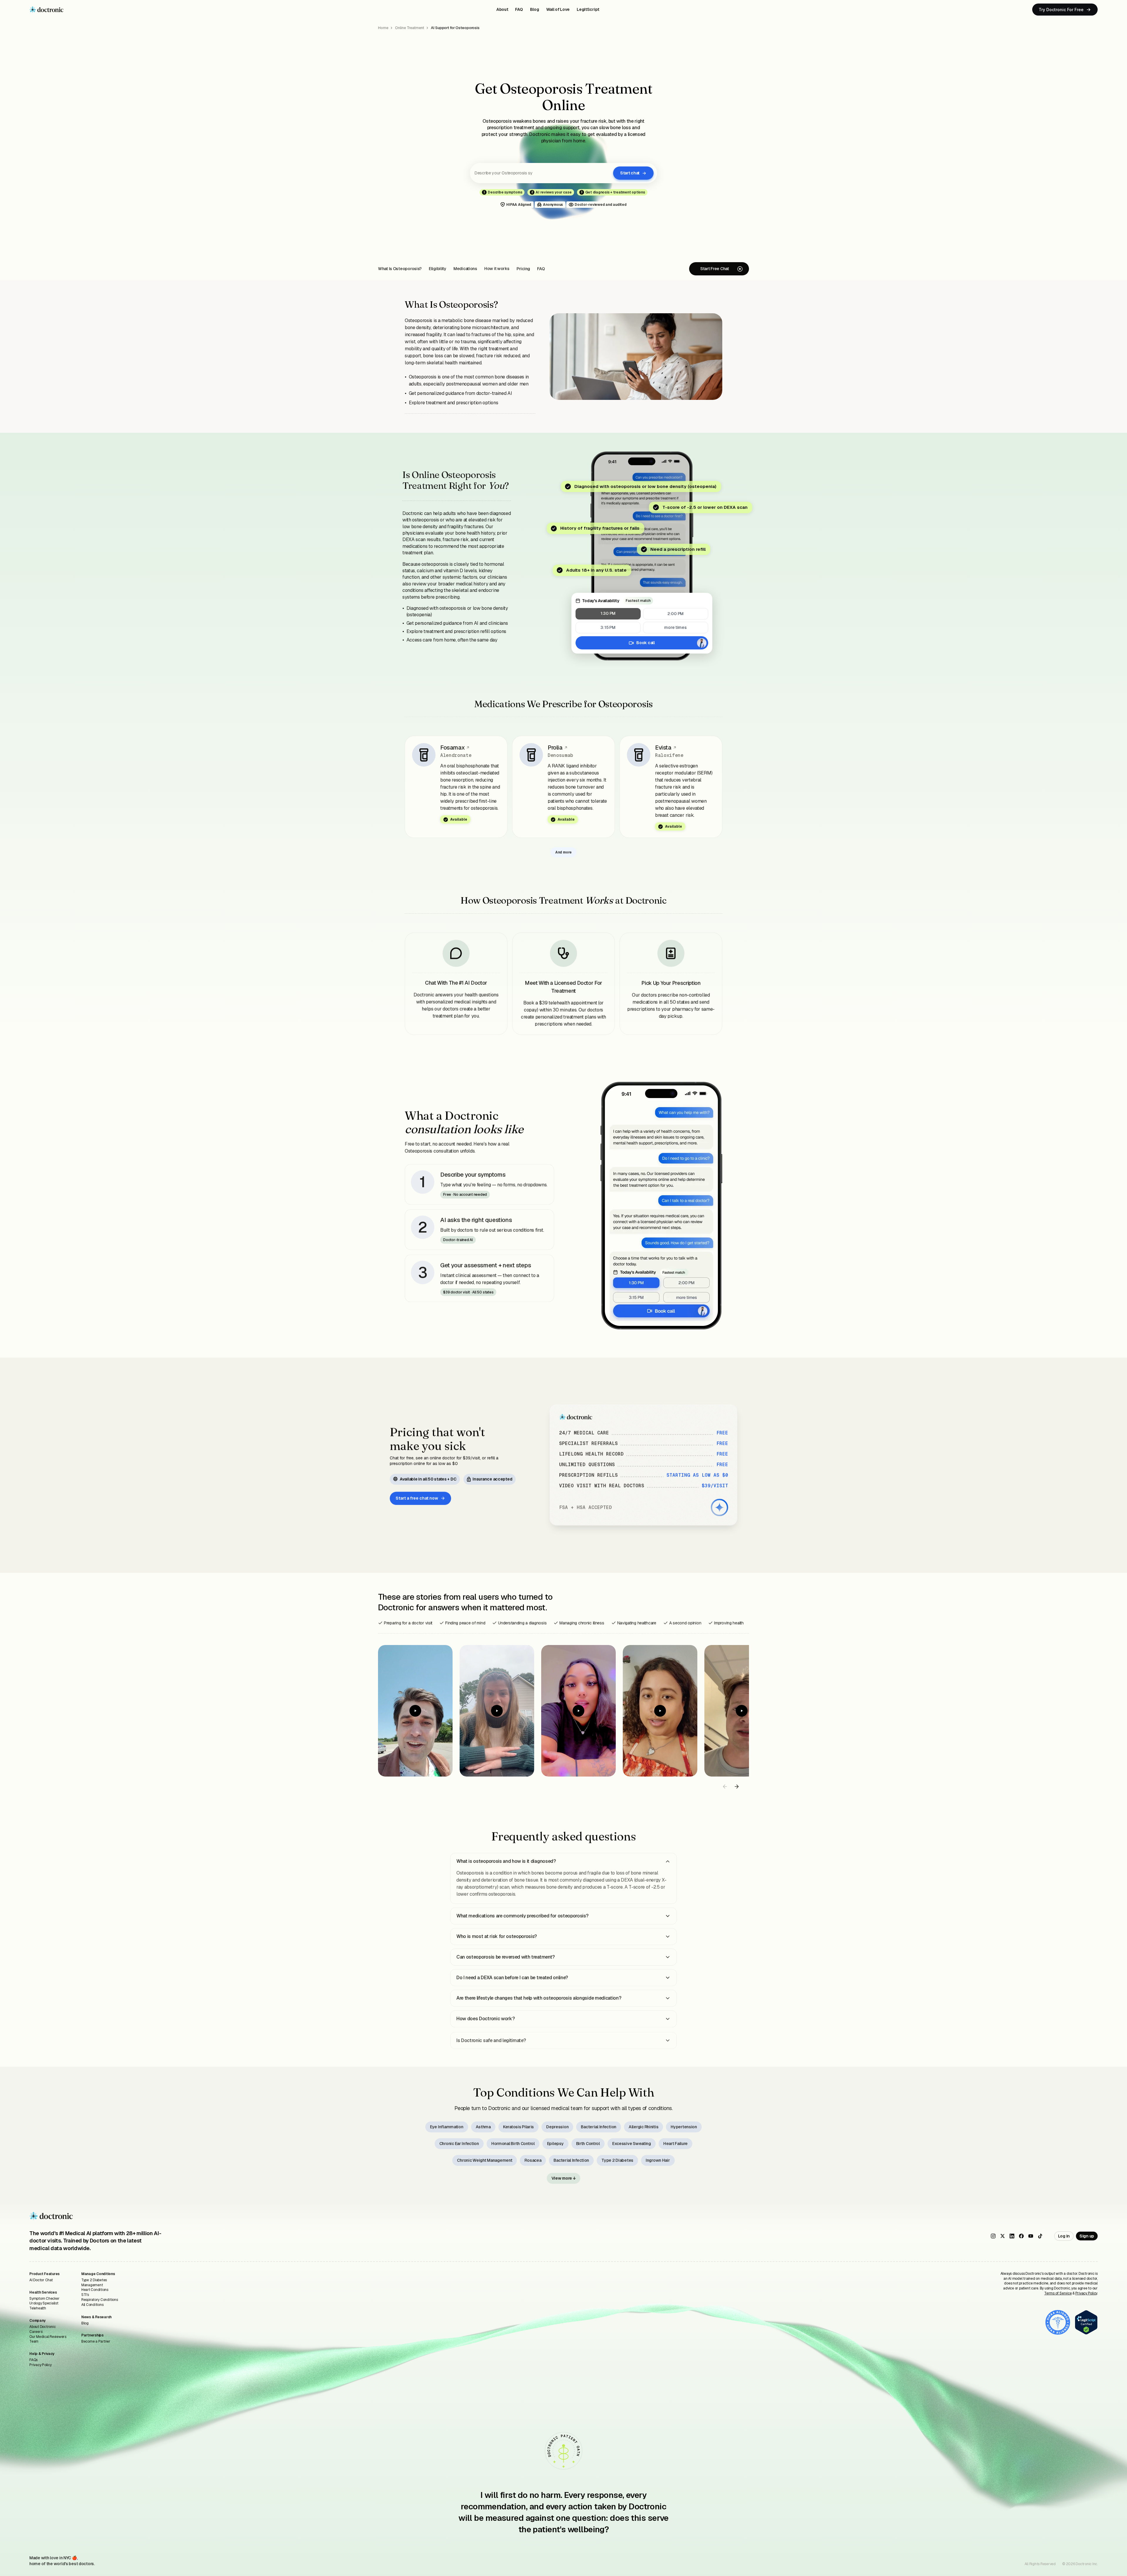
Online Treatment (409, 28)
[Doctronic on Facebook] (1021, 2236)
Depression (557, 2127)
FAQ (519, 9)
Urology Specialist (44, 2303)
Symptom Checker (44, 2299)
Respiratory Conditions (100, 2300)
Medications (465, 269)
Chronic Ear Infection (459, 2144)
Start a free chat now (417, 1498)
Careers (36, 2332)
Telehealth (38, 2308)
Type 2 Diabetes (617, 2160)
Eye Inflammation (447, 2127)
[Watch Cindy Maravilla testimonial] (660, 1711)
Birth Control (588, 2144)
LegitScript (588, 9)
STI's (85, 2295)
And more (563, 852)
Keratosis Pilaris (518, 2127)
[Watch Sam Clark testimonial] (742, 1711)
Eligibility (438, 269)
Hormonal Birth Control (513, 2144)
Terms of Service (1058, 2293)
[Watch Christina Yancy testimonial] (578, 1711)
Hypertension (684, 2127)
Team (34, 2341)
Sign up (1087, 2236)
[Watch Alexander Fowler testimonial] (415, 1711)
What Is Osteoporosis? (400, 269)
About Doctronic (42, 2327)
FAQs (33, 2360)
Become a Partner (96, 2341)
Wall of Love (558, 9)
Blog (535, 9)
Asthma (483, 2127)
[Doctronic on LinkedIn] (1012, 2236)
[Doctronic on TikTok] (1040, 2236)
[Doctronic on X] (1003, 2236)
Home (383, 28)
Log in (1064, 2236)
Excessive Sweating (632, 2144)
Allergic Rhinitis (643, 2127)
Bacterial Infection (599, 2127)
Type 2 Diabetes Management (94, 2283)
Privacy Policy (41, 2365)
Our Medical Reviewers (48, 2337)
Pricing (523, 269)
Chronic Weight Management (485, 2160)
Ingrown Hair (658, 2160)
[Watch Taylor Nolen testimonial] (497, 1711)
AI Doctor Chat (41, 2280)
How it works (497, 269)
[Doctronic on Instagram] (993, 2236)
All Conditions (92, 2305)
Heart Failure (675, 2144)
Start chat (630, 173)
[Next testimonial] (737, 1787)
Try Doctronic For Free (1061, 10)
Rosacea (533, 2160)
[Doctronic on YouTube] (1031, 2236)
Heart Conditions (95, 2290)
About (502, 9)
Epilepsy (555, 2144)
